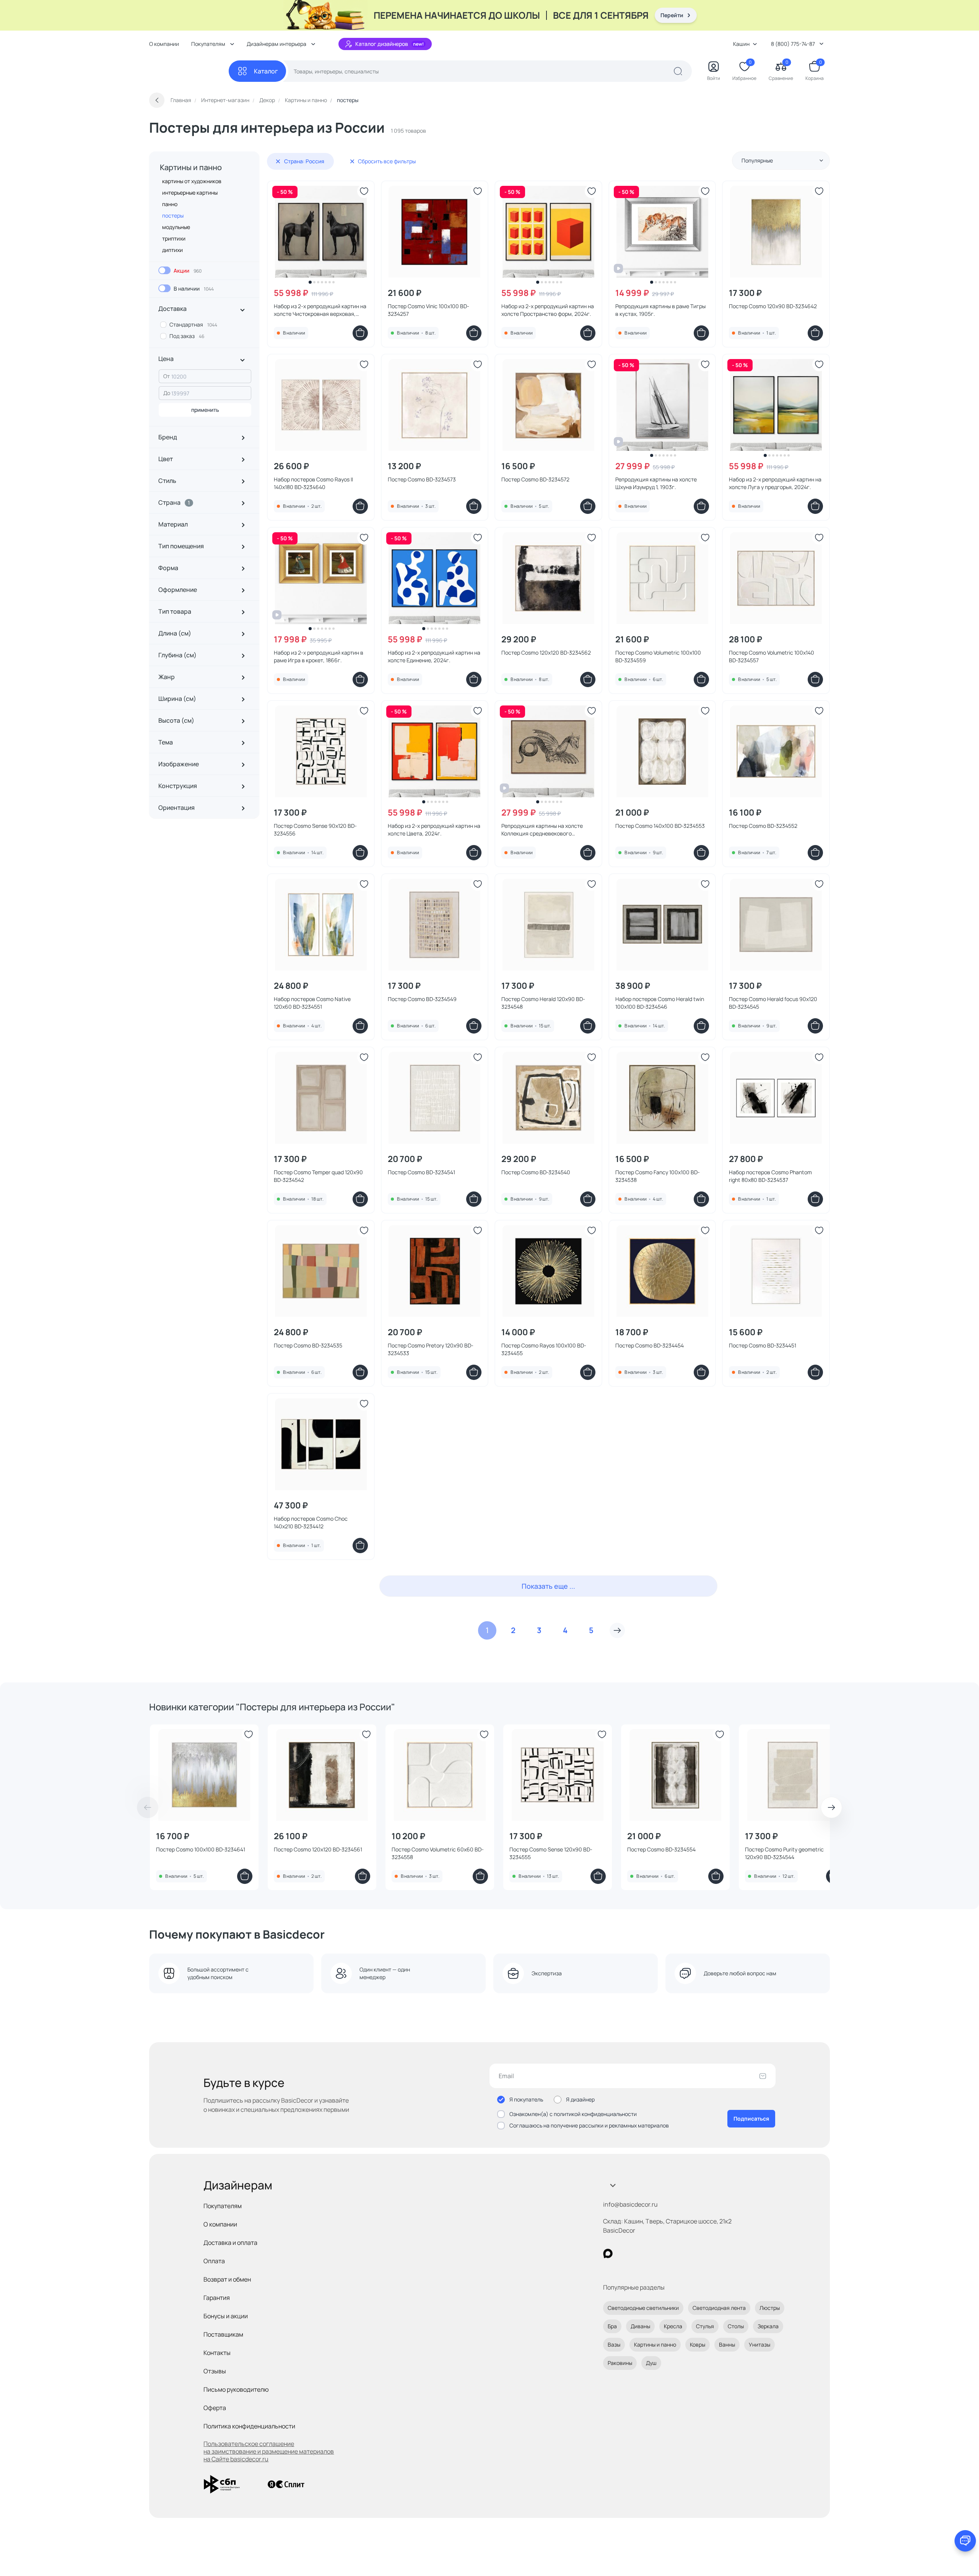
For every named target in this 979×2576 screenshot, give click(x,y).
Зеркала (768, 2326)
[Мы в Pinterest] (624, 2253)
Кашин (741, 44)
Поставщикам (223, 2334)
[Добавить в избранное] (364, 191)
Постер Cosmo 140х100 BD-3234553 (660, 826)
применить (205, 410)
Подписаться (751, 2118)
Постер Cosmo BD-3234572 (535, 479)
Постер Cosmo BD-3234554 (661, 1849)
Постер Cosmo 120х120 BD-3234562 (546, 653)
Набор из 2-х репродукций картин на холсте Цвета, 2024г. (434, 830)
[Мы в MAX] (608, 2253)
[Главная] (189, 71)
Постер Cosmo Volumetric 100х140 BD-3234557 (772, 656)
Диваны (640, 2326)
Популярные (757, 160)
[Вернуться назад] (157, 100)
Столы (736, 2326)
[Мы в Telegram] (671, 2253)
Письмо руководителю (236, 2389)
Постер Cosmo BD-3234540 (536, 1172)
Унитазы (759, 2344)
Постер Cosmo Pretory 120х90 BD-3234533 (431, 1349)
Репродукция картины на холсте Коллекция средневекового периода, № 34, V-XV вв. (542, 830)
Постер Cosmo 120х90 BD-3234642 (773, 306)
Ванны (727, 2344)
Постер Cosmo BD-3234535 (308, 1345)
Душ (651, 2363)
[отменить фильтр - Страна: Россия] (278, 161)
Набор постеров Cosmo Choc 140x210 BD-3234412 (311, 1522)
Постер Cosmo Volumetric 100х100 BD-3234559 (658, 656)
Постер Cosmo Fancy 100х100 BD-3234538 (658, 1176)
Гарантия (217, 2298)
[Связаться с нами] (965, 2541)
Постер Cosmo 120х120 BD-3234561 (318, 1849)
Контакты (217, 2353)
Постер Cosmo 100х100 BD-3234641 (201, 1849)
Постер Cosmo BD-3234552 (763, 826)
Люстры (770, 2308)
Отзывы (215, 2371)
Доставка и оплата (230, 2243)
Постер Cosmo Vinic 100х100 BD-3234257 (429, 310)
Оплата (214, 2261)
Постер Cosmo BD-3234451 (763, 1345)
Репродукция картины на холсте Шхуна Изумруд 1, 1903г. (656, 483)
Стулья (705, 2326)
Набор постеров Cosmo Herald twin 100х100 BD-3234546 (660, 1003)
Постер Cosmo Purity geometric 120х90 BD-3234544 (784, 1853)
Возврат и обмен (227, 2279)
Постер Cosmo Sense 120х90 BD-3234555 (551, 1853)
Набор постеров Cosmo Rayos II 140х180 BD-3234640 (313, 483)
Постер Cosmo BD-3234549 (422, 999)
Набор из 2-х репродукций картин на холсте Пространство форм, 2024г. (548, 310)
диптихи (172, 250)
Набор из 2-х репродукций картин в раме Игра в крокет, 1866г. (319, 656)
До (167, 393)
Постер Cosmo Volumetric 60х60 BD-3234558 (438, 1853)
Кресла (673, 2326)
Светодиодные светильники (643, 2308)
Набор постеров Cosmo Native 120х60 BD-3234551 (312, 1003)
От (167, 376)
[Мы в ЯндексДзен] (655, 2253)
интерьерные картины (190, 193)
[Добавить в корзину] (360, 333)
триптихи (174, 238)
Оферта (215, 2408)
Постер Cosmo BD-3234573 (422, 479)
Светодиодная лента (719, 2308)
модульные (176, 227)
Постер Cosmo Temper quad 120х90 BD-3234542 (318, 1176)
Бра (612, 2326)
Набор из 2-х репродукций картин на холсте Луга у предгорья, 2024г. (775, 483)
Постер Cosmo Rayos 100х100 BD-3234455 (544, 1349)
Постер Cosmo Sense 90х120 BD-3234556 (315, 830)
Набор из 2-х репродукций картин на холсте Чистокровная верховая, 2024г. (320, 310)
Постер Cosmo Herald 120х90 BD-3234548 (543, 1003)
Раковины (620, 2363)
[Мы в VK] (639, 2253)
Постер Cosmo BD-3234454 (650, 1345)
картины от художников (192, 181)
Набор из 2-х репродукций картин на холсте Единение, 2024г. (434, 656)
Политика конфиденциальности (249, 2426)
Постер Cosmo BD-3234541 (421, 1172)
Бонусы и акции (226, 2316)
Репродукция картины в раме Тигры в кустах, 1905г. (660, 310)
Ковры (698, 2344)
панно (170, 204)
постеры (173, 215)
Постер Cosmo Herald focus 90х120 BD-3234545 (773, 1003)
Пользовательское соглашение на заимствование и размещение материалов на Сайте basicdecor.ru (269, 2451)
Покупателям (223, 2206)
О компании (164, 44)
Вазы (614, 2344)
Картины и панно (191, 167)
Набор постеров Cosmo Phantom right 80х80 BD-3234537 (770, 1176)
